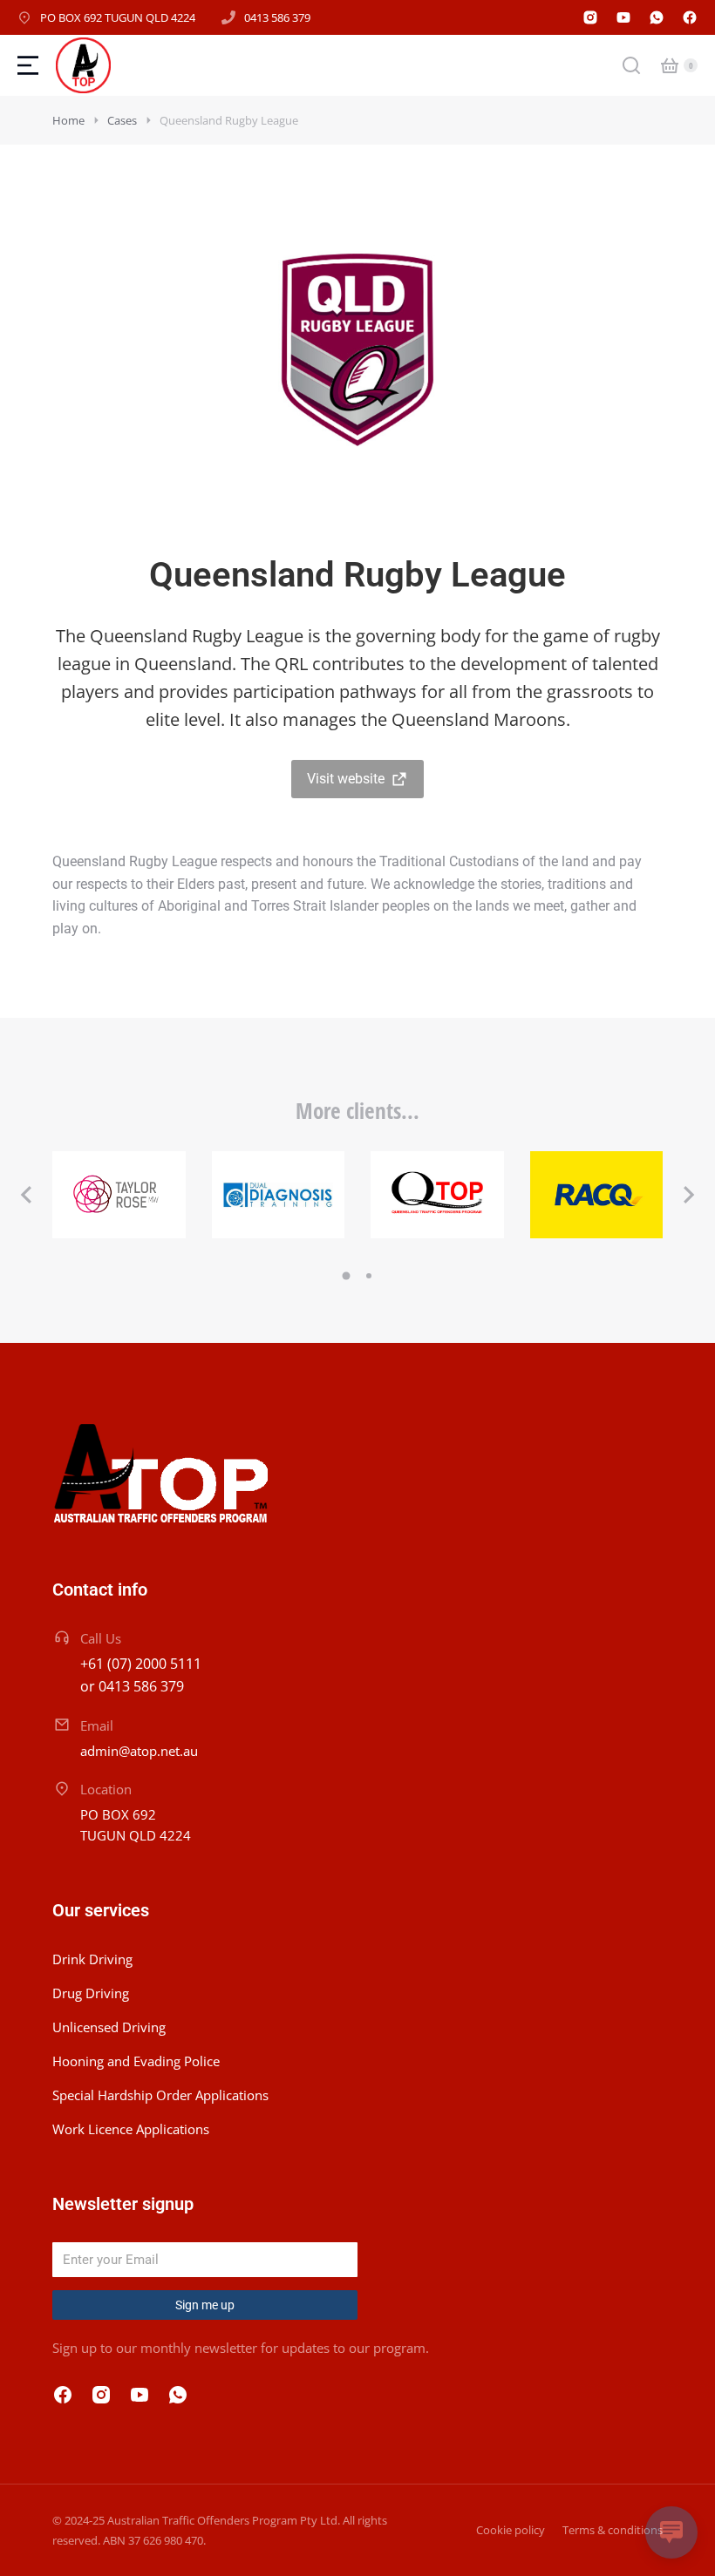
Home (68, 120)
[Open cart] (670, 65)
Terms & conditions (613, 2530)
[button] (26, 1195)
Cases (122, 120)
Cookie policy (511, 2530)
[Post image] (119, 1195)
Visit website (346, 779)
